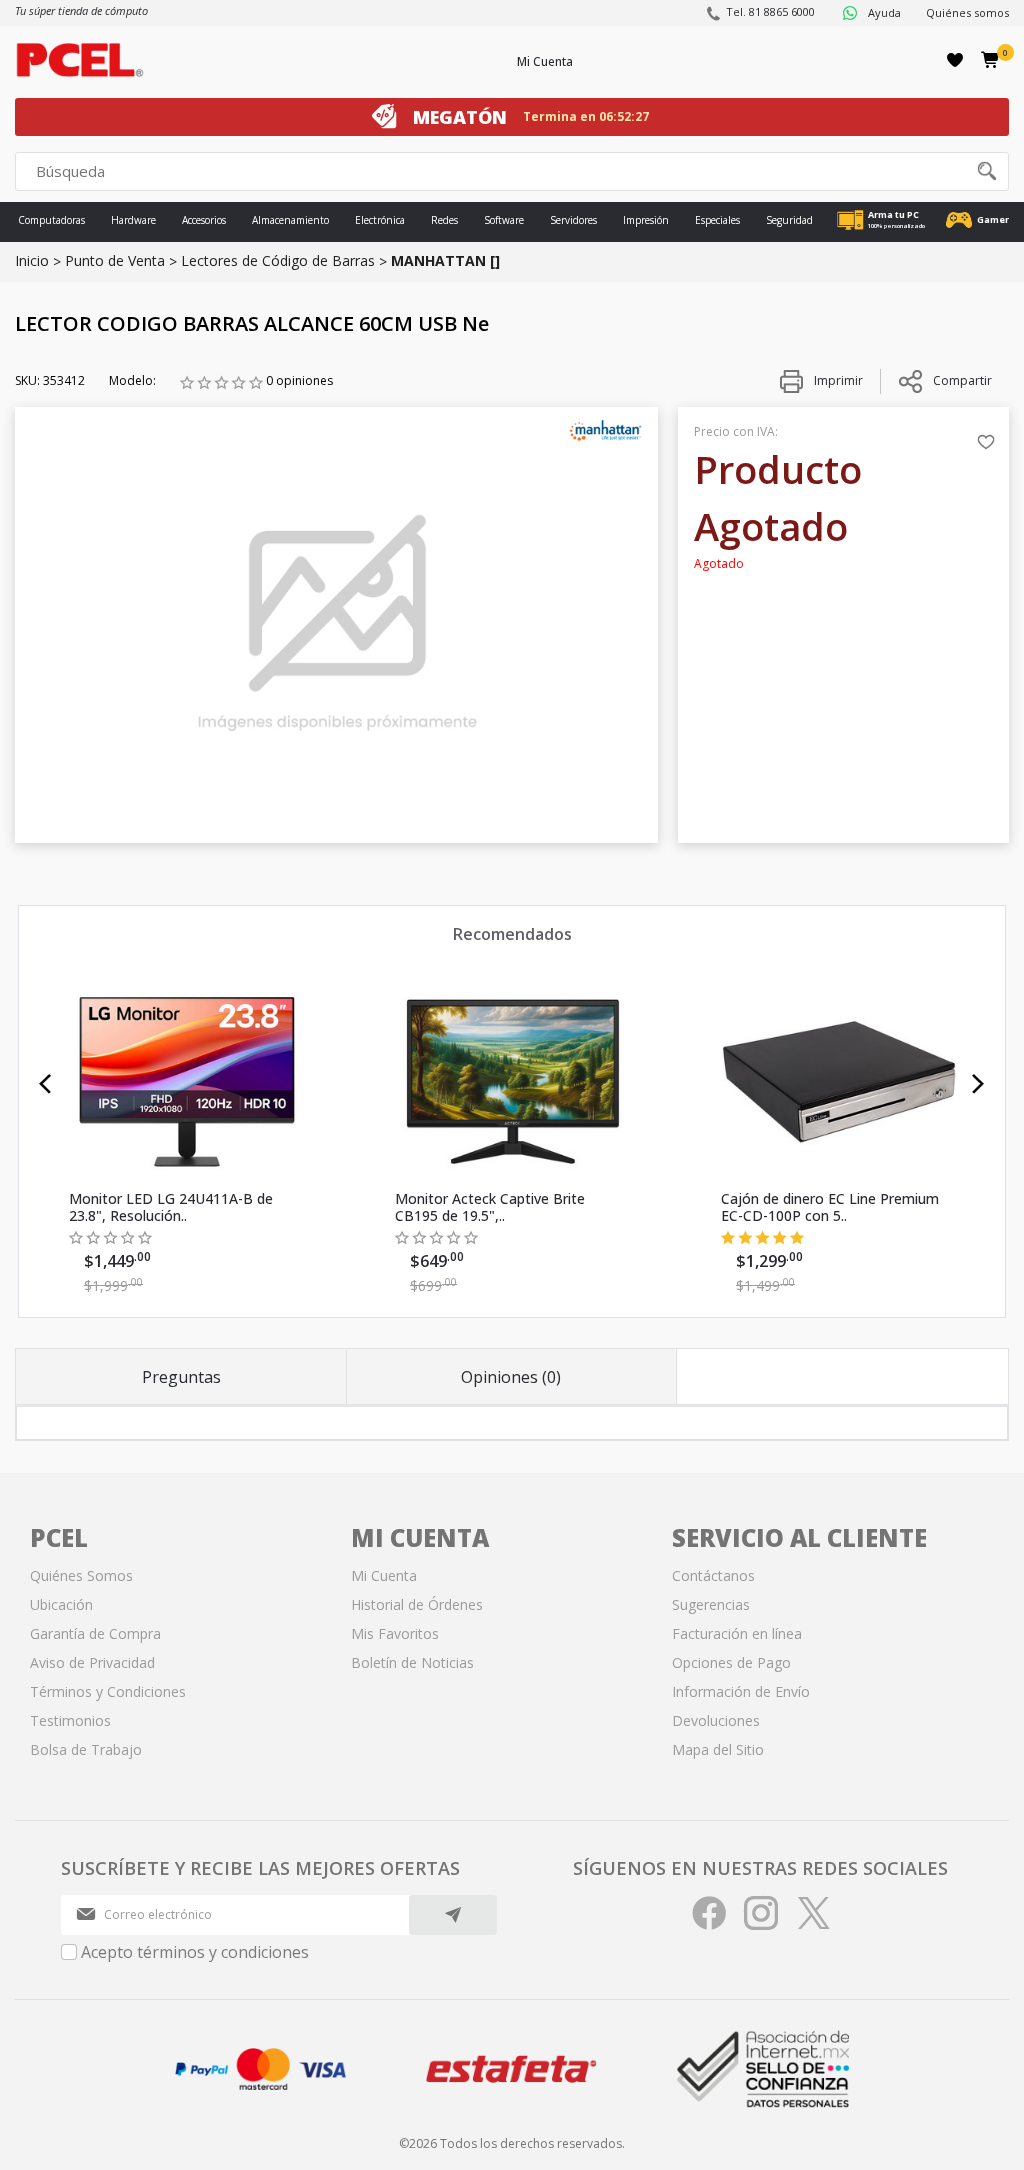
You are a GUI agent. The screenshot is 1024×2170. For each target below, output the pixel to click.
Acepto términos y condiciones (195, 1952)
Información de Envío (741, 1691)
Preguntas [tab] (181, 1377)
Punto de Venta (115, 260)
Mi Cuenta (545, 61)
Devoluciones (716, 1720)
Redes (444, 220)
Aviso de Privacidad (92, 1662)
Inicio (32, 260)
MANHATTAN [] (445, 260)
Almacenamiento (290, 220)
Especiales (717, 220)
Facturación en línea (737, 1633)
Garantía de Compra (95, 1633)
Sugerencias (711, 1604)
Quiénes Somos (81, 1575)
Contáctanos (713, 1575)
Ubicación (61, 1604)
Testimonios (70, 1720)
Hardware (133, 220)
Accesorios (204, 220)
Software (504, 220)
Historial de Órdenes (417, 1604)
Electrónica (380, 220)
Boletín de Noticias (412, 1662)
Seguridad (789, 220)
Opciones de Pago (731, 1662)
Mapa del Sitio (718, 1749)
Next (978, 1084)
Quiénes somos (967, 12)
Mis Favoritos (395, 1633)
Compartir (962, 380)
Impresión (646, 220)
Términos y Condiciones (108, 1691)
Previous (45, 1084)
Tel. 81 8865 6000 (770, 11)
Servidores (573, 220)
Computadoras (51, 220)
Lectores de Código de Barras (278, 260)
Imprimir (837, 380)
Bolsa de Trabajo (86, 1749)
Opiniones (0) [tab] (511, 1377)
